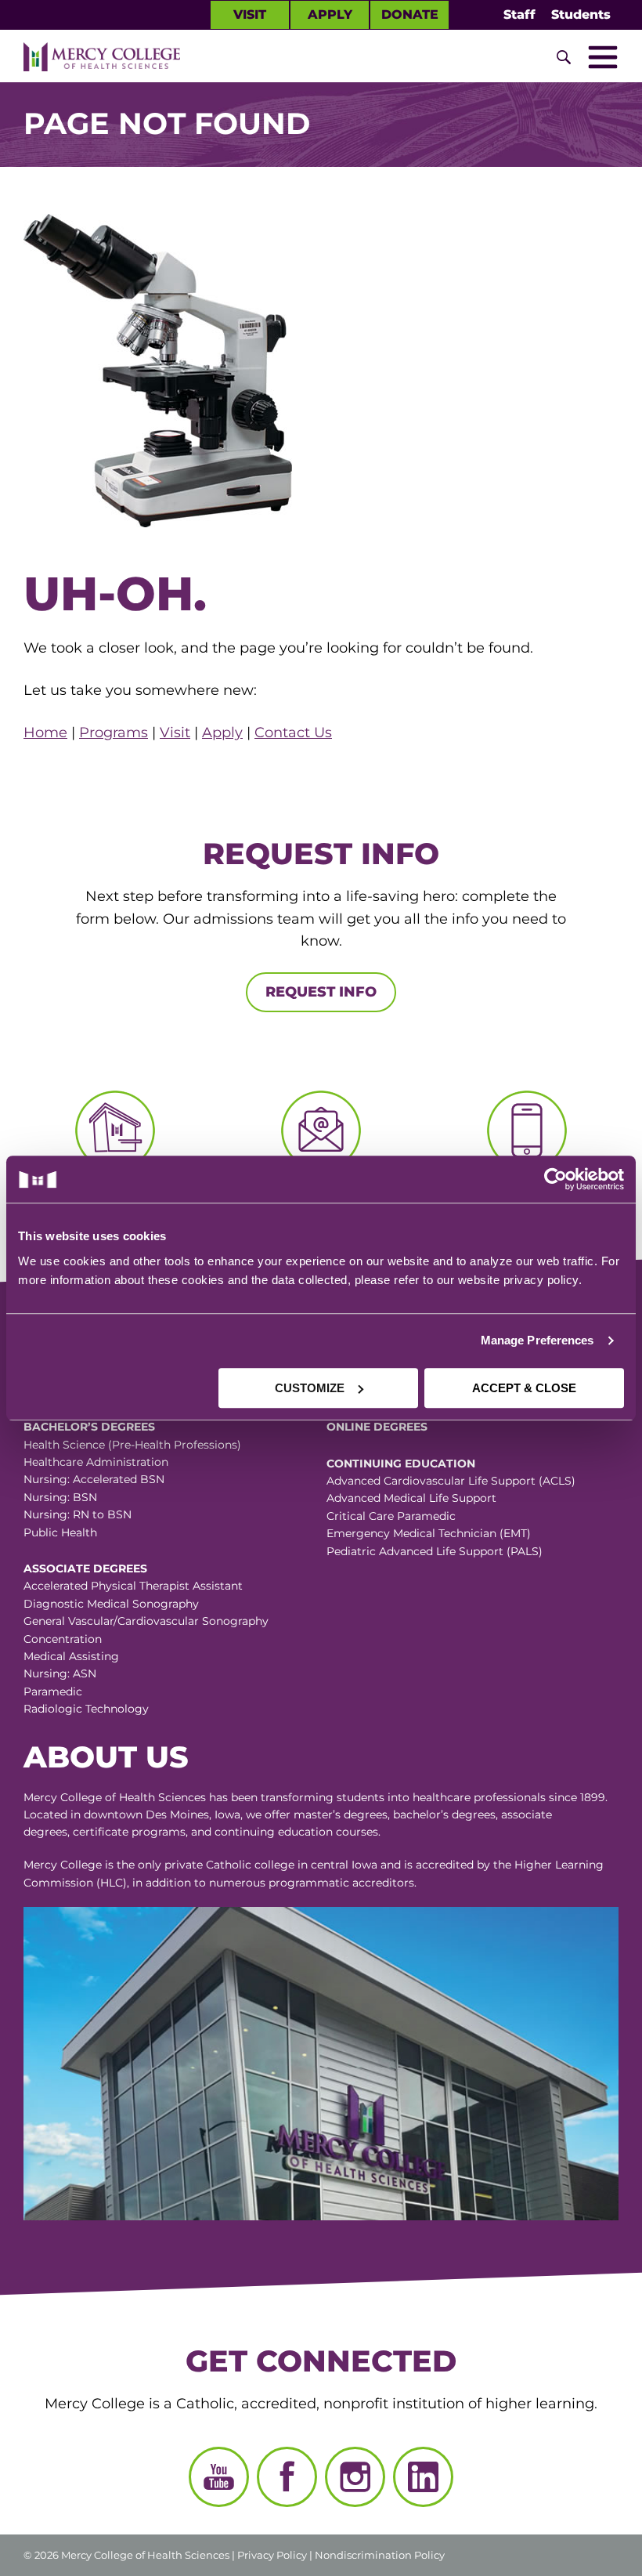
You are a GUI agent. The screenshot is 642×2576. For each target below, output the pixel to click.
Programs (114, 733)
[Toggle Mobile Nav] (603, 57)
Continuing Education (401, 1463)
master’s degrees (341, 1814)
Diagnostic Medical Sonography (111, 1604)
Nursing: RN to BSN (78, 1514)
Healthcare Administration (96, 1462)
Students (581, 14)
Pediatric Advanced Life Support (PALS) (435, 1551)
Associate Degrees (85, 1568)
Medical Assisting (71, 1656)
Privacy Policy (272, 2555)
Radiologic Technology (86, 1709)
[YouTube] (219, 2477)
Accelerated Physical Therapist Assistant (133, 1586)
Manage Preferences (537, 1340)
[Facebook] (287, 2477)
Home (45, 733)
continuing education (274, 1832)
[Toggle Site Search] (564, 57)
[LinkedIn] (423, 2477)
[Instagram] (355, 2477)
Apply (330, 14)
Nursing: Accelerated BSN (94, 1479)
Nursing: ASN (60, 1673)
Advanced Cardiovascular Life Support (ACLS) (451, 1481)
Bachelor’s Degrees (89, 1427)
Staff (519, 14)
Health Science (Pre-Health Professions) (132, 1445)
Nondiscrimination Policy (380, 2555)
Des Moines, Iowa (193, 1814)
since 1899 (577, 1797)
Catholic (229, 1865)
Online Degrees (377, 1427)
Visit (250, 14)
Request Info (321, 992)
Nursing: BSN (60, 1497)
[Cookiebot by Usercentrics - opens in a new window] (472, 1179)
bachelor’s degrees (444, 1814)
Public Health (60, 1532)
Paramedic (53, 1691)
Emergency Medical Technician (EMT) (429, 1533)
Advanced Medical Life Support (411, 1498)
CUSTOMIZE (310, 1388)
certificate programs (129, 1832)
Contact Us (293, 733)
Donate (410, 14)
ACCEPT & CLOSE (524, 1388)
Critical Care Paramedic (391, 1516)
